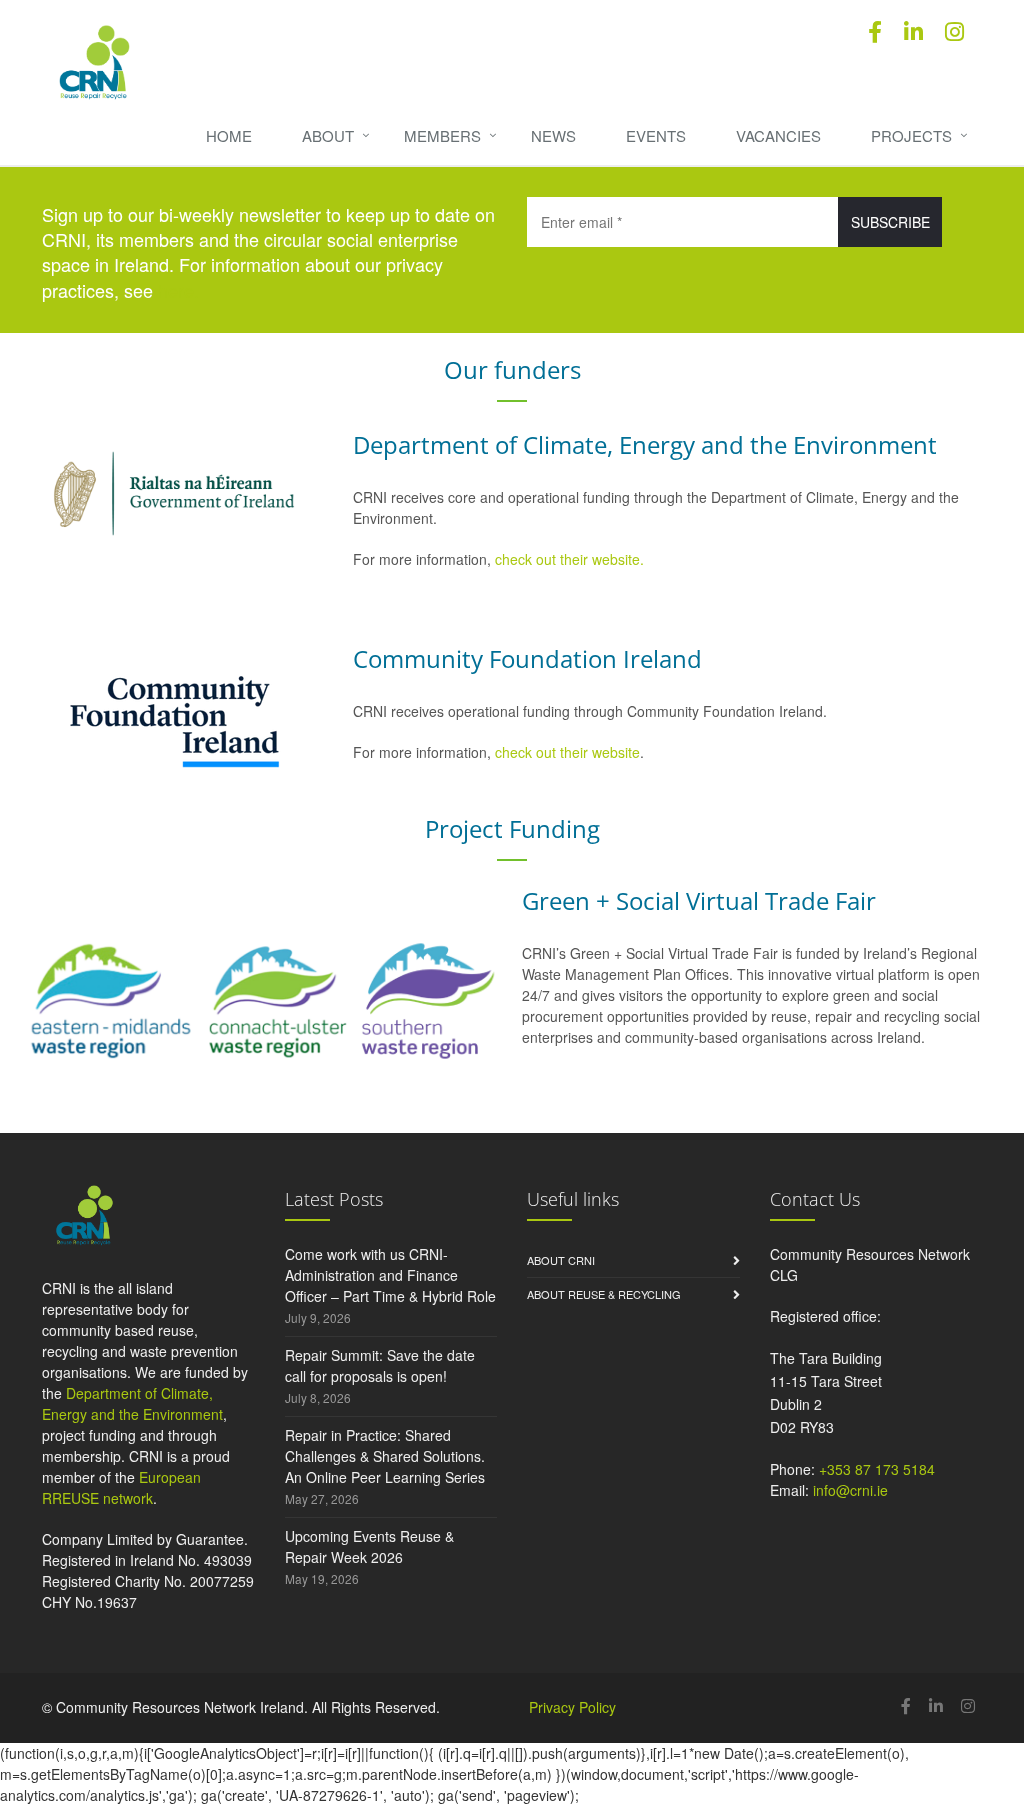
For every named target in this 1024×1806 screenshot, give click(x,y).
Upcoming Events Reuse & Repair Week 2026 (369, 1546)
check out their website (567, 752)
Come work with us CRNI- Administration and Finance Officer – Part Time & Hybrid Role (390, 1275)
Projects (911, 135)
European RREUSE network (121, 1487)
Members (442, 135)
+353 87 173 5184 (877, 1469)
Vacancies (778, 135)
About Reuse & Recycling (604, 1294)
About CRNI (561, 1260)
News (553, 135)
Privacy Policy (572, 1707)
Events (656, 135)
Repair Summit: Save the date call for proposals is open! (380, 1365)
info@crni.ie (850, 1490)
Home (229, 135)
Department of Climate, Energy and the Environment (132, 1403)
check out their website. (571, 559)
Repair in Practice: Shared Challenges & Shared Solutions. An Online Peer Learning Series (385, 1456)
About (328, 135)
